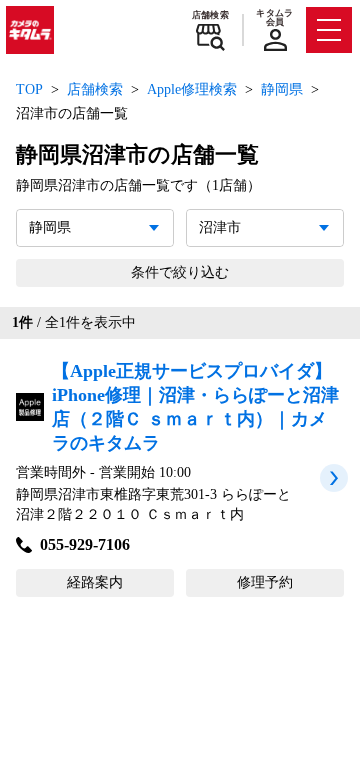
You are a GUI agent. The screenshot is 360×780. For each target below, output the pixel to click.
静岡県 (282, 89)
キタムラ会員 (274, 17)
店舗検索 (210, 15)
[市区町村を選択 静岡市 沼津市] (265, 228)
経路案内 (95, 582)
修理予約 (265, 582)
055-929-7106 (85, 544)
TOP (29, 89)
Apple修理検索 (192, 89)
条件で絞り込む (180, 272)
